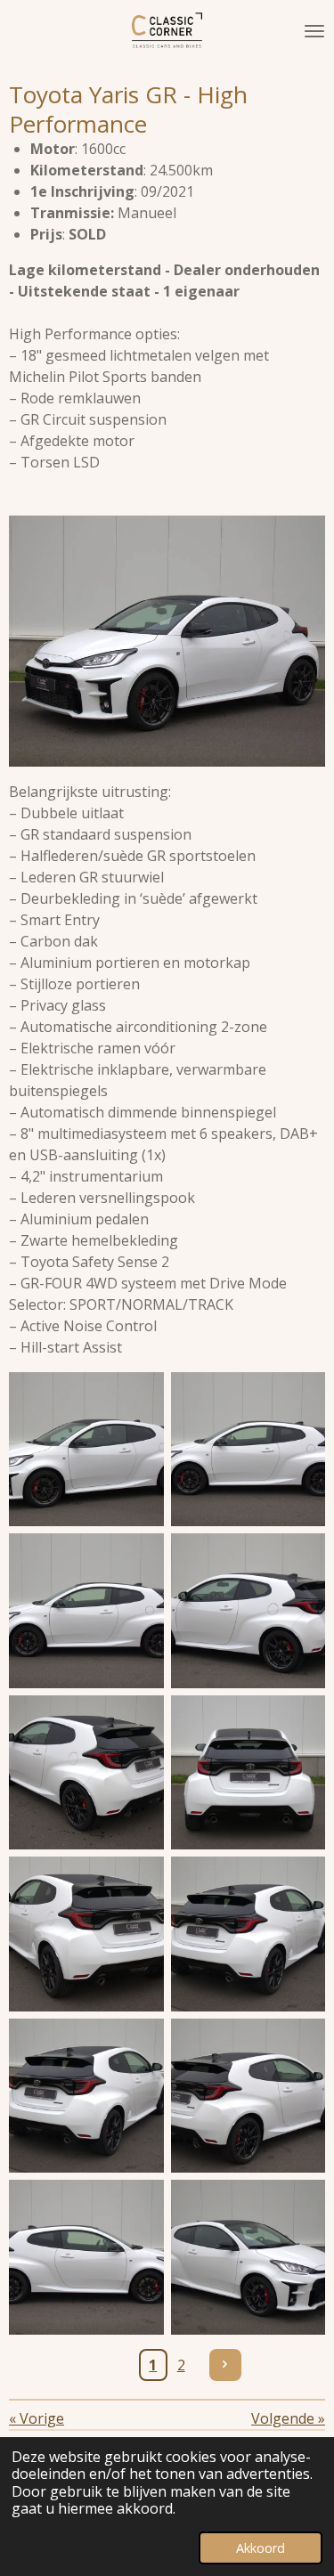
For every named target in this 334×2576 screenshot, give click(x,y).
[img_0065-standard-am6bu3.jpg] (86, 2096)
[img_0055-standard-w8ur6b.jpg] (86, 1450)
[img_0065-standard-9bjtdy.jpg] (248, 1934)
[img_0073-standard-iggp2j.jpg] (248, 2257)
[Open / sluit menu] (314, 31)
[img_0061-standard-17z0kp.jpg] (86, 1773)
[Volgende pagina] (225, 2365)
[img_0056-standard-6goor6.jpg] (86, 1611)
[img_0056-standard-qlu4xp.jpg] (248, 1450)
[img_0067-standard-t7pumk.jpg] (248, 2096)
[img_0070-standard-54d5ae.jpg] (86, 2257)
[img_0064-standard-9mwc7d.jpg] (86, 1934)
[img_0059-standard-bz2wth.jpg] (248, 1611)
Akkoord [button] (261, 2548)
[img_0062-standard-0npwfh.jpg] (248, 1773)
